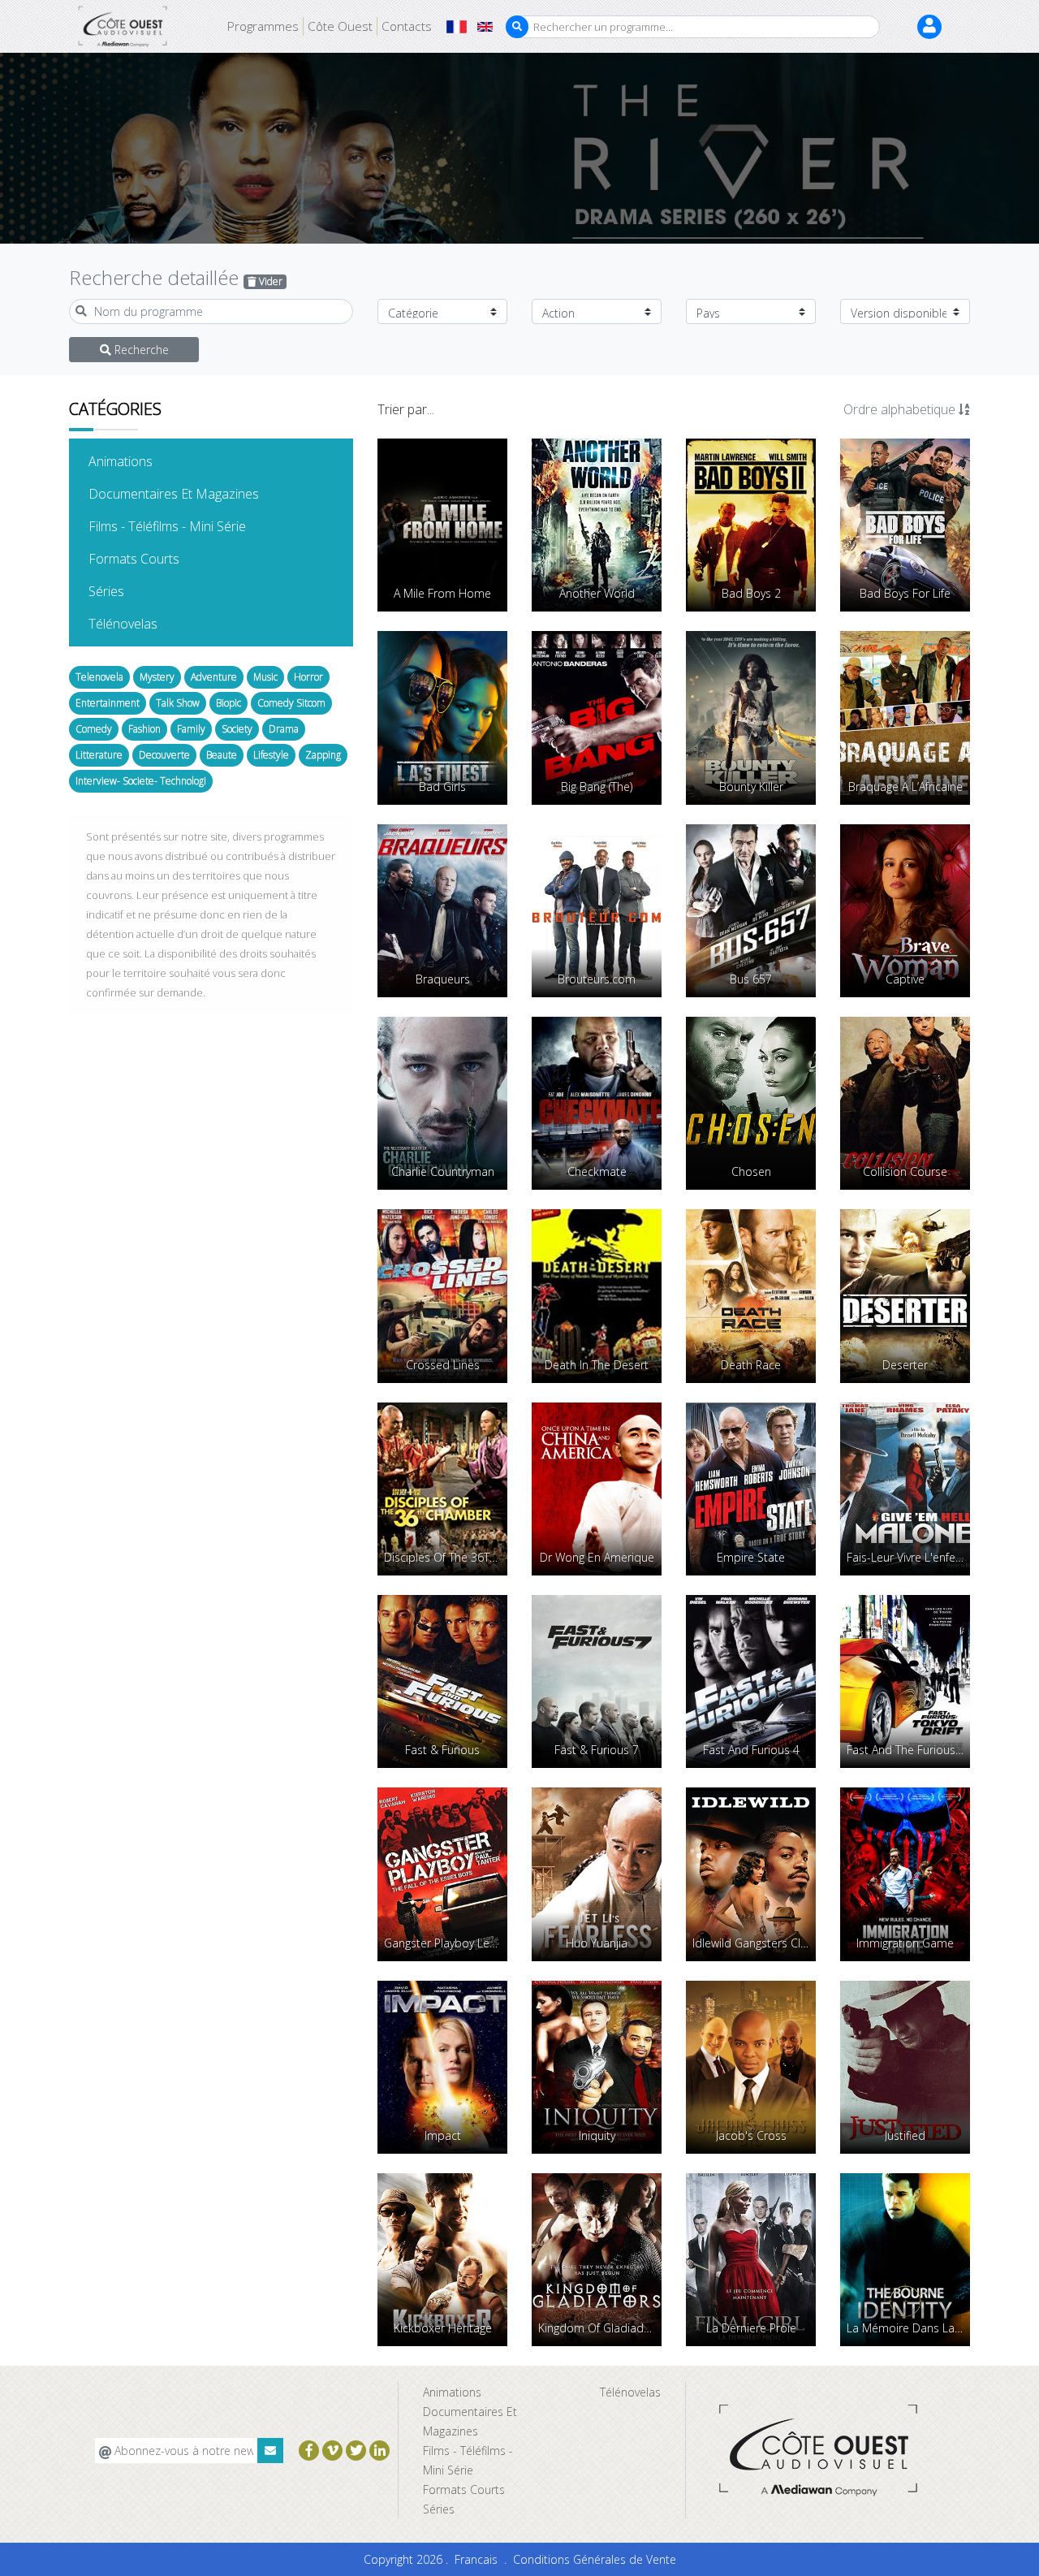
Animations (145, 461)
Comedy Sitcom (291, 703)
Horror (308, 677)
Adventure (214, 677)
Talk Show (178, 703)
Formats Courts (159, 558)
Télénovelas (148, 623)
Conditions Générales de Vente (595, 2559)
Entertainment (108, 703)
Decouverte (164, 755)
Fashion (144, 729)
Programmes (263, 26)
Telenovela (99, 677)
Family (191, 729)
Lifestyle (271, 755)
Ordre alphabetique (901, 409)
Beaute (222, 755)
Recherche (140, 350)
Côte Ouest (340, 26)
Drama (284, 729)
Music (265, 677)
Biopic (228, 703)
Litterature (99, 755)
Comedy (94, 729)
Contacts (407, 26)
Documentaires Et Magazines (198, 493)
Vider (269, 281)
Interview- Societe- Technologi (141, 781)
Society (237, 729)
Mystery (157, 677)
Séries (131, 591)
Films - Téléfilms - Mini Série (192, 526)
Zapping (323, 755)
